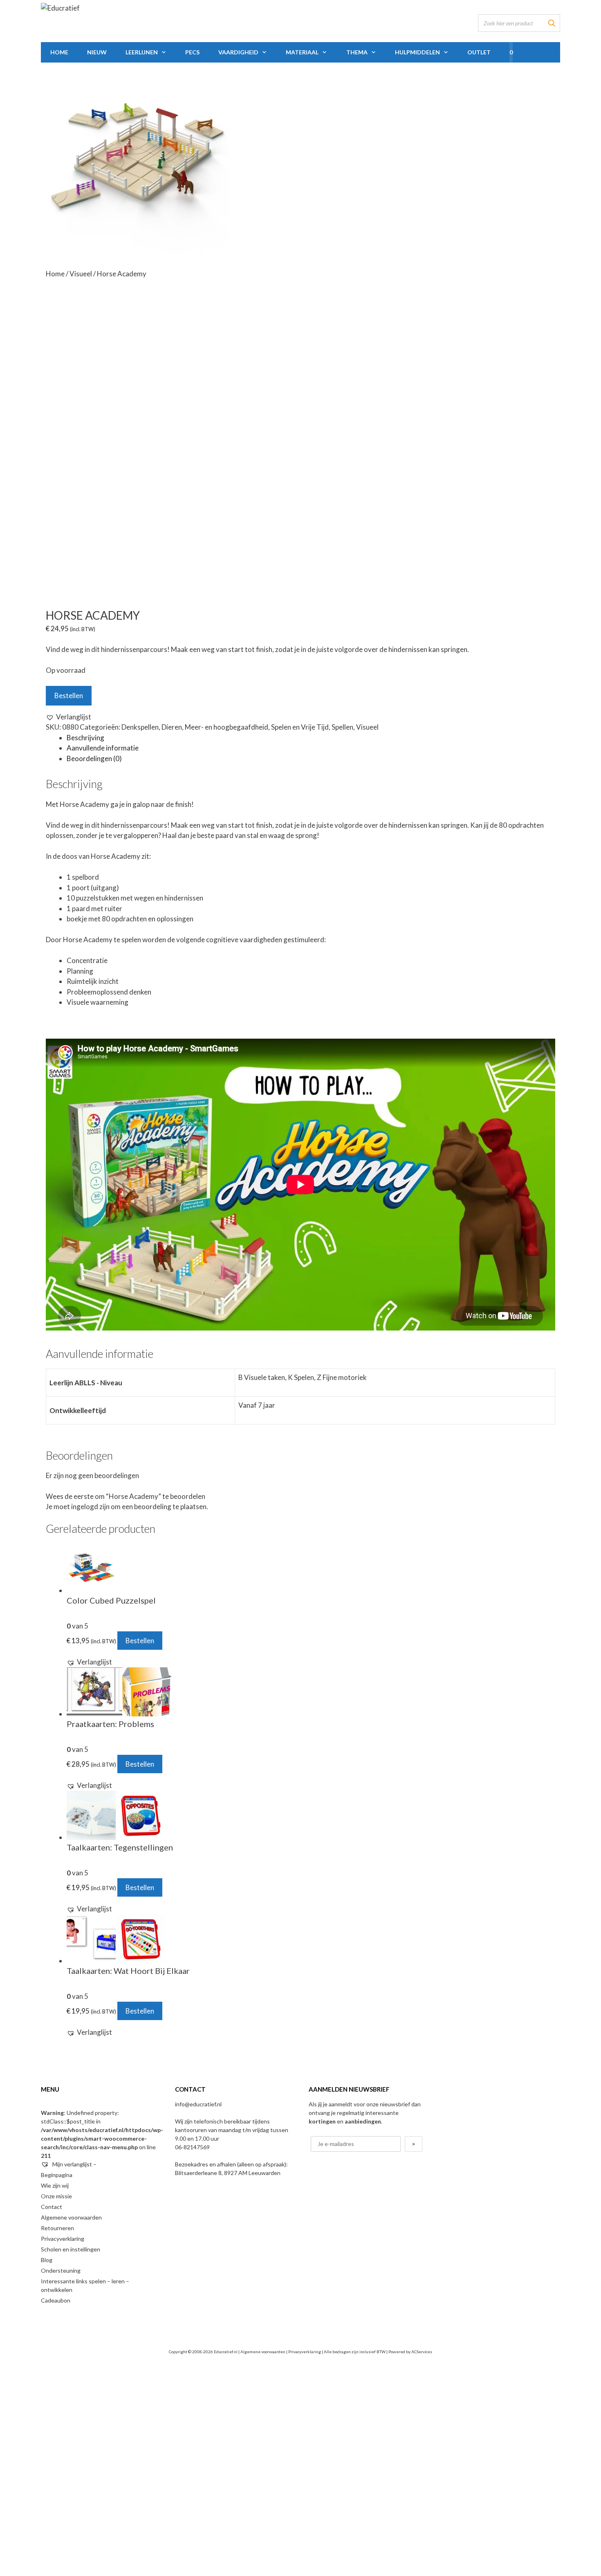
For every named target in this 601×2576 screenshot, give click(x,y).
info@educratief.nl (198, 2104)
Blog (47, 2260)
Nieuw (97, 52)
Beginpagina (57, 2175)
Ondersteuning (61, 2270)
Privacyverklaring (63, 2239)
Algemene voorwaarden (71, 2217)
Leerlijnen (142, 52)
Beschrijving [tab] (85, 738)
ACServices (422, 2352)
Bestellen (69, 696)
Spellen (342, 727)
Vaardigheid (238, 52)
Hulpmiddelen (417, 52)
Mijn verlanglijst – (74, 2164)
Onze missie (56, 2196)
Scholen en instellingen (71, 2249)
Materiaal (302, 52)
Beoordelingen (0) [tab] (94, 758)
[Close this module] (325, 2371)
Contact (52, 2207)
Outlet (479, 52)
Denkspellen (140, 727)
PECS (192, 52)
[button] (68, 717)
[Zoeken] (552, 23)
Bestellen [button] (140, 1641)
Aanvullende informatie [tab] (103, 748)
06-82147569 (192, 2147)
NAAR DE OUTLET (170, 2505)
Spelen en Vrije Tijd (300, 727)
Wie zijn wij (55, 2185)
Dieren (172, 727)
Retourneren (57, 2228)
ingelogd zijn (90, 1506)
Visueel (81, 274)
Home (59, 52)
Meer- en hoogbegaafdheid (226, 727)
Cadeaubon (56, 2300)
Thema (357, 52)
